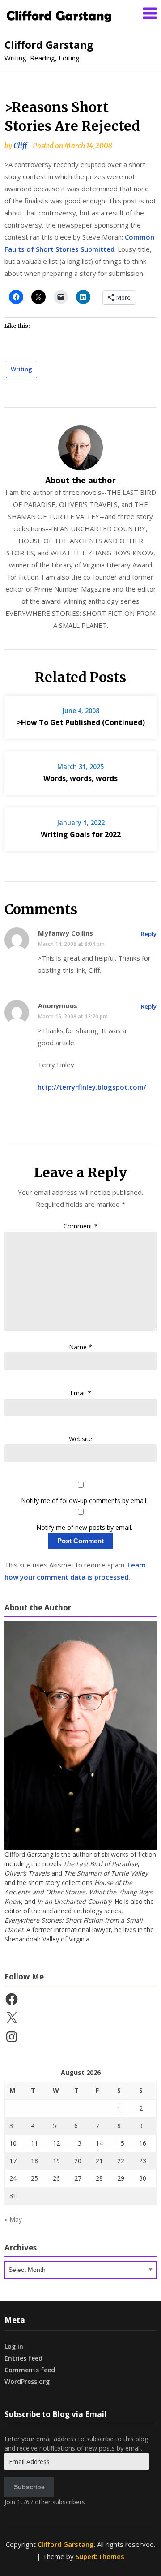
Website (80, 1439)
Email (81, 1393)
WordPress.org (27, 2381)
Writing (21, 369)
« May (13, 2219)
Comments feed (30, 2370)
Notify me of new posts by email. (84, 1527)
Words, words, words (80, 778)
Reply (149, 934)
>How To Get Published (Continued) (81, 722)
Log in (14, 2346)
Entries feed (23, 2358)
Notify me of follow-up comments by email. (84, 1501)
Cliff (20, 146)
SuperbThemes (100, 2556)
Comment (81, 1226)
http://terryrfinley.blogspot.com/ (92, 1087)
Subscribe (29, 2487)
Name (80, 1347)
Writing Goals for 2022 (81, 834)
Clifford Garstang (49, 45)
